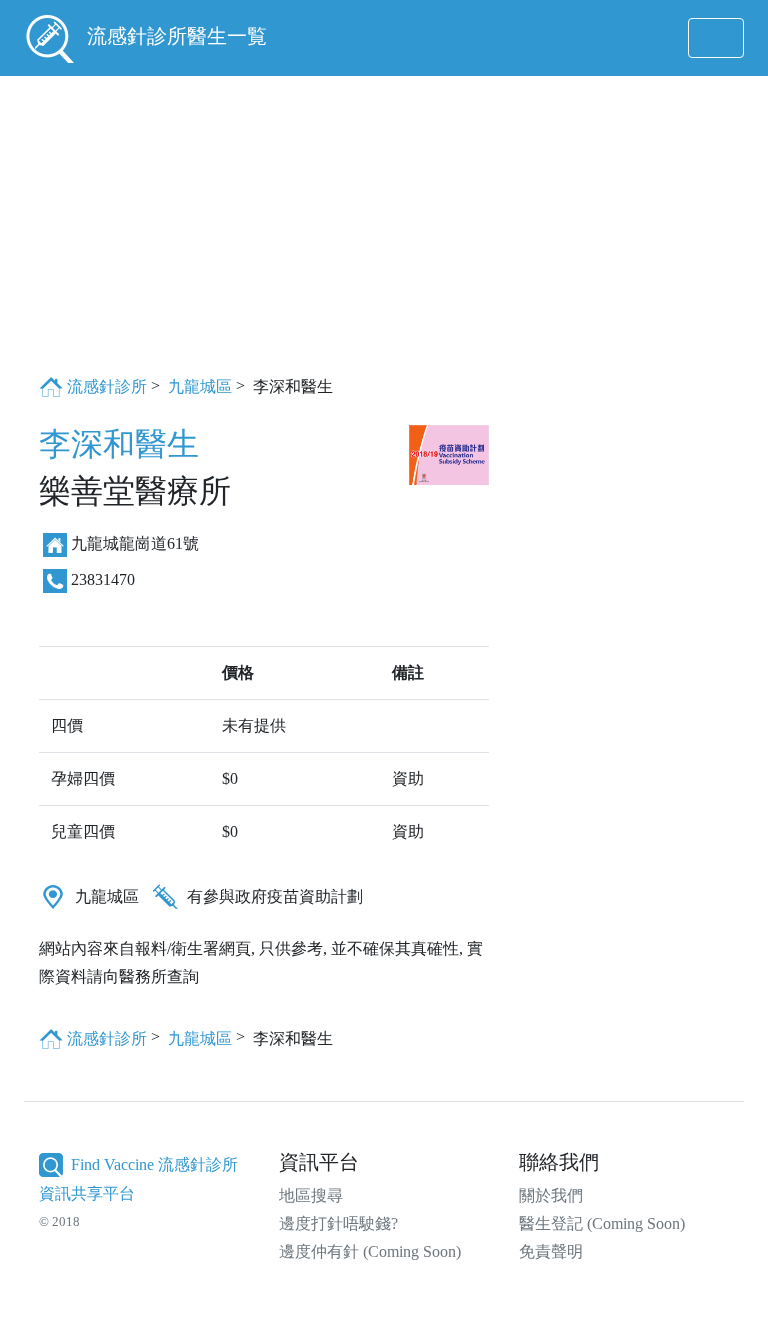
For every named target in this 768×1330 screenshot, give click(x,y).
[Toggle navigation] (716, 38)
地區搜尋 (311, 1195)
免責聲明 (551, 1251)
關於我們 (551, 1195)
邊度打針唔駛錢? (338, 1223)
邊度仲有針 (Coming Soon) (370, 1251)
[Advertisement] (384, 224)
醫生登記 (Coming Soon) (602, 1223)
